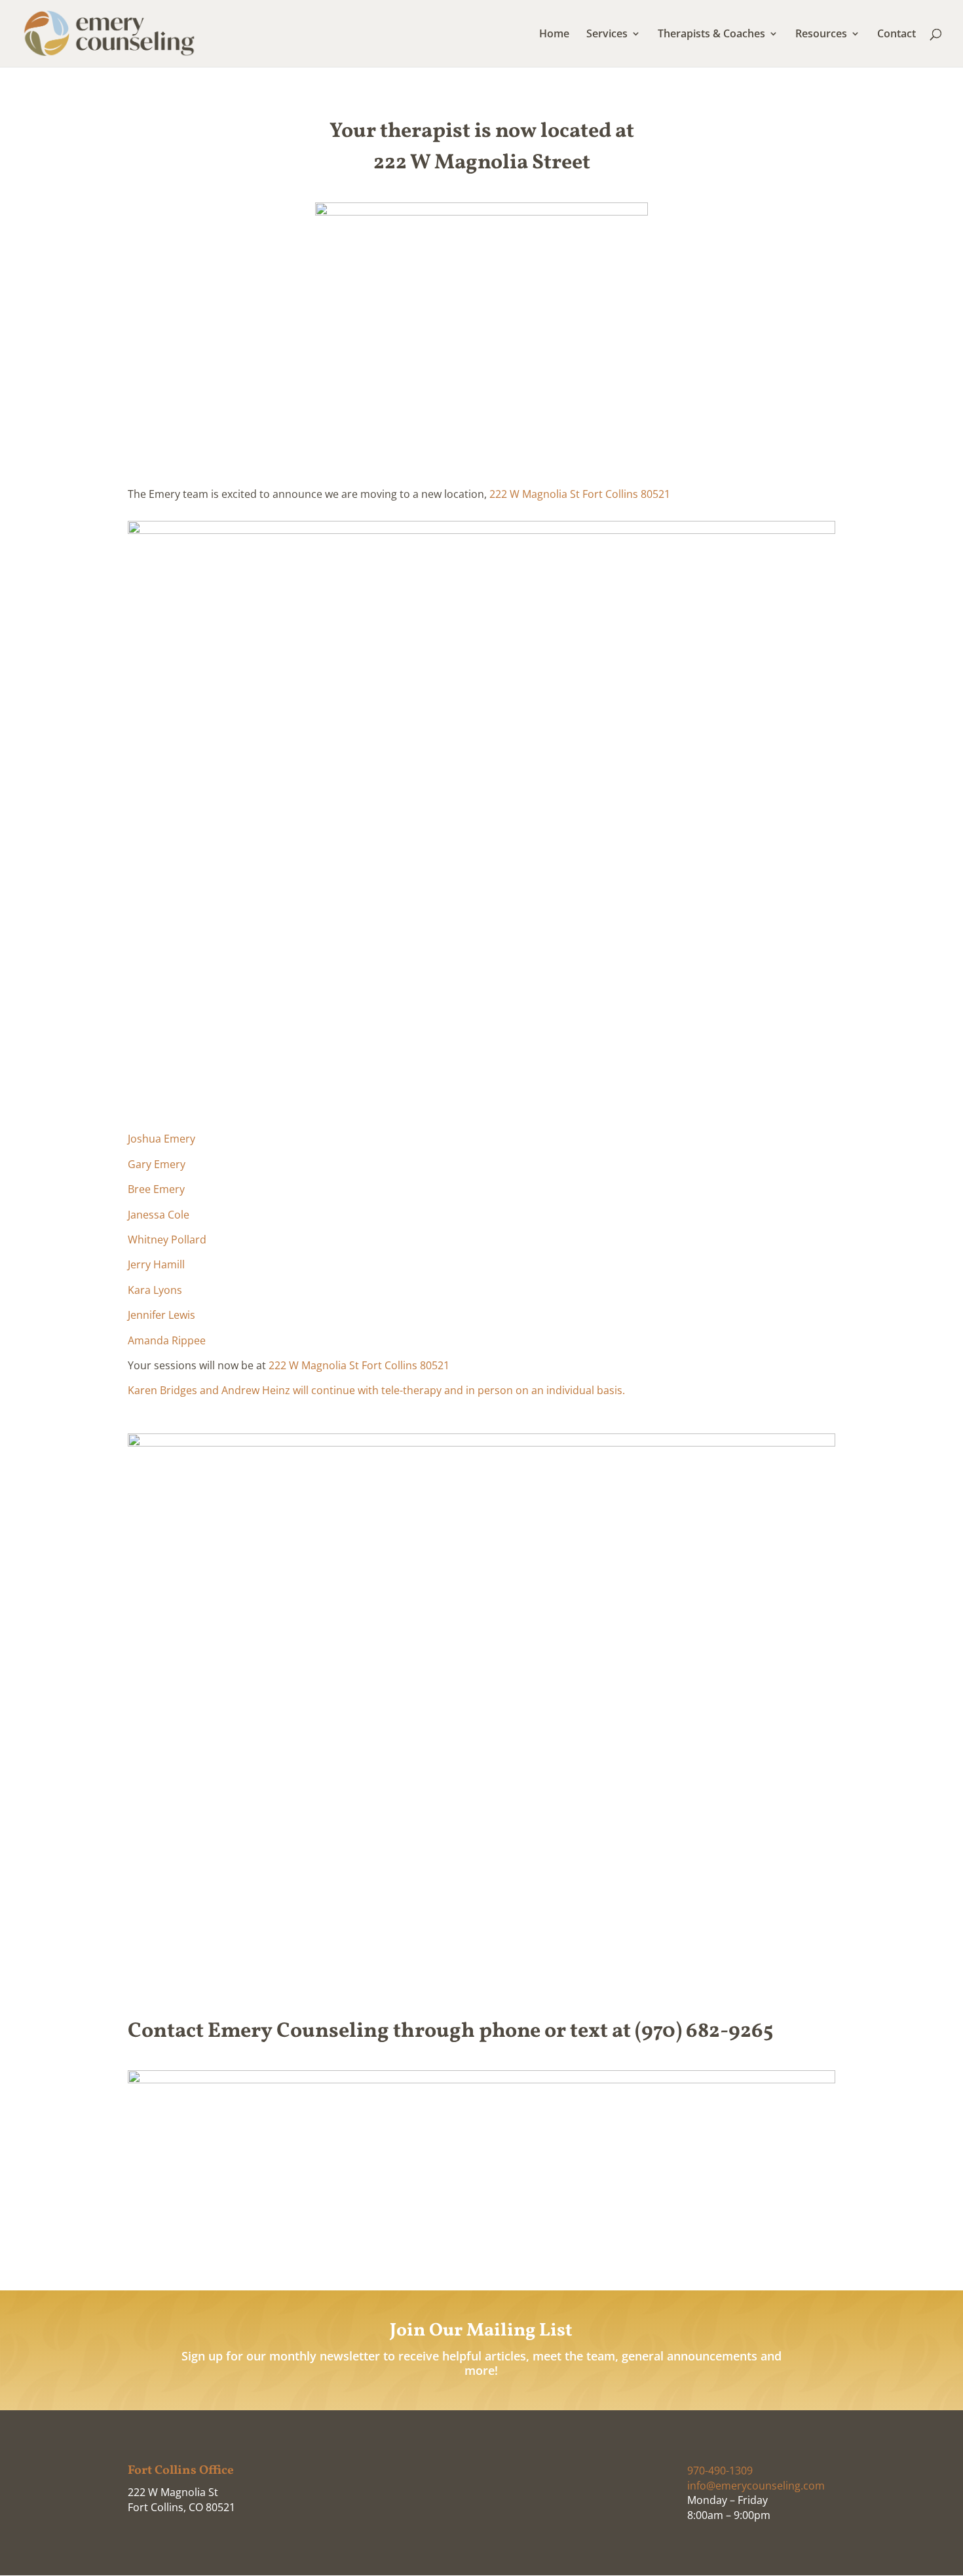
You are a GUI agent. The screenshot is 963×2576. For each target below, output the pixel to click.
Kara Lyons (155, 1290)
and (209, 1390)
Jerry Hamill (156, 1264)
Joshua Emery (161, 1139)
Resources (821, 35)
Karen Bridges (162, 1390)
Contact (897, 35)
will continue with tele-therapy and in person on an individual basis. (458, 1390)
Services (607, 35)
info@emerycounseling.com (756, 2486)
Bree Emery (156, 1189)
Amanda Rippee (167, 1340)
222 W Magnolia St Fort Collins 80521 (580, 494)
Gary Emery (157, 1164)
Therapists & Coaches (711, 35)
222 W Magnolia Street (482, 163)
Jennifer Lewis (161, 1315)
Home (554, 35)
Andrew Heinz (256, 1390)
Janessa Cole (159, 1215)
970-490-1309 (720, 2471)
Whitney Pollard (167, 1240)
